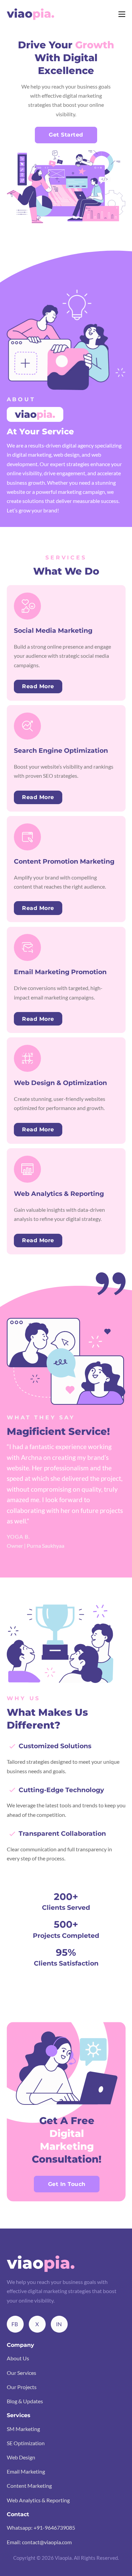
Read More (38, 686)
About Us (18, 2358)
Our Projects (22, 2387)
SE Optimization (26, 2443)
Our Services (21, 2373)
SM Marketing (23, 2429)
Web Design (21, 2457)
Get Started (66, 135)
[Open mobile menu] (122, 14)
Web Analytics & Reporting (38, 2500)
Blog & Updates (25, 2401)
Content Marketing (29, 2486)
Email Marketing (26, 2471)
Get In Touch (67, 2184)
